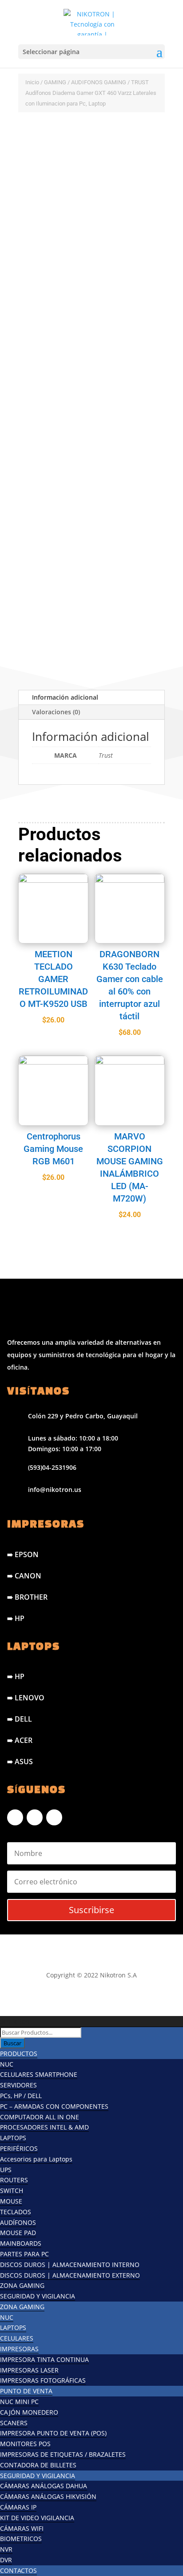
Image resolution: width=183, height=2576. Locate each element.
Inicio (32, 82)
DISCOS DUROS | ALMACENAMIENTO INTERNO (70, 2265)
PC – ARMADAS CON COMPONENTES (54, 2106)
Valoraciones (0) (56, 712)
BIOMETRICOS (21, 2539)
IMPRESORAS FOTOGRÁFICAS (43, 2380)
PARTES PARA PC (24, 2254)
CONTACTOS (18, 2570)
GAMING (55, 82)
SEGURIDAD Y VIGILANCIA (38, 2296)
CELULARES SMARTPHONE (39, 2074)
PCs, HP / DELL (21, 2096)
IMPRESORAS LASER (29, 2370)
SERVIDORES (18, 2085)
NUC (7, 2064)
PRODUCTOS (19, 2053)
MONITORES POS (25, 2444)
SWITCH (12, 2190)
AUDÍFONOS (18, 2222)
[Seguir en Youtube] (54, 1817)
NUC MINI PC (19, 2402)
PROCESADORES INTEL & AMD (44, 2127)
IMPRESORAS (19, 2349)
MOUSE (11, 2201)
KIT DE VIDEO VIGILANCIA (37, 2518)
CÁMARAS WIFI (22, 2528)
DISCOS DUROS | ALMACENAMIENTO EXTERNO (70, 2275)
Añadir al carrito (73, 594)
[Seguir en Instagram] (35, 1817)
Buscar (12, 2043)
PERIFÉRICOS (19, 2148)
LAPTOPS (13, 2138)
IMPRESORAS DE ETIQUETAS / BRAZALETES (63, 2454)
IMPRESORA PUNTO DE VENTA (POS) (53, 2433)
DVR (6, 2560)
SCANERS (14, 2423)
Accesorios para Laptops (36, 2159)
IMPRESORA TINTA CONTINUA (44, 2359)
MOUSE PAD (18, 2233)
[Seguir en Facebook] (15, 1817)
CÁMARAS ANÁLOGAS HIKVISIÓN (48, 2496)
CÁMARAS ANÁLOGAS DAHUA (44, 2486)
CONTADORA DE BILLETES (38, 2465)
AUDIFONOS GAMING (99, 82)
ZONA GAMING (22, 2285)
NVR (6, 2549)
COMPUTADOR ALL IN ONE (40, 2117)
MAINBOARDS (21, 2243)
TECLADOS (16, 2212)
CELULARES (17, 2338)
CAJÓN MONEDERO (29, 2412)
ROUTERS (14, 2180)
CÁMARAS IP (18, 2507)
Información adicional (65, 697)
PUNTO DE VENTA (26, 2391)
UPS (6, 2170)
